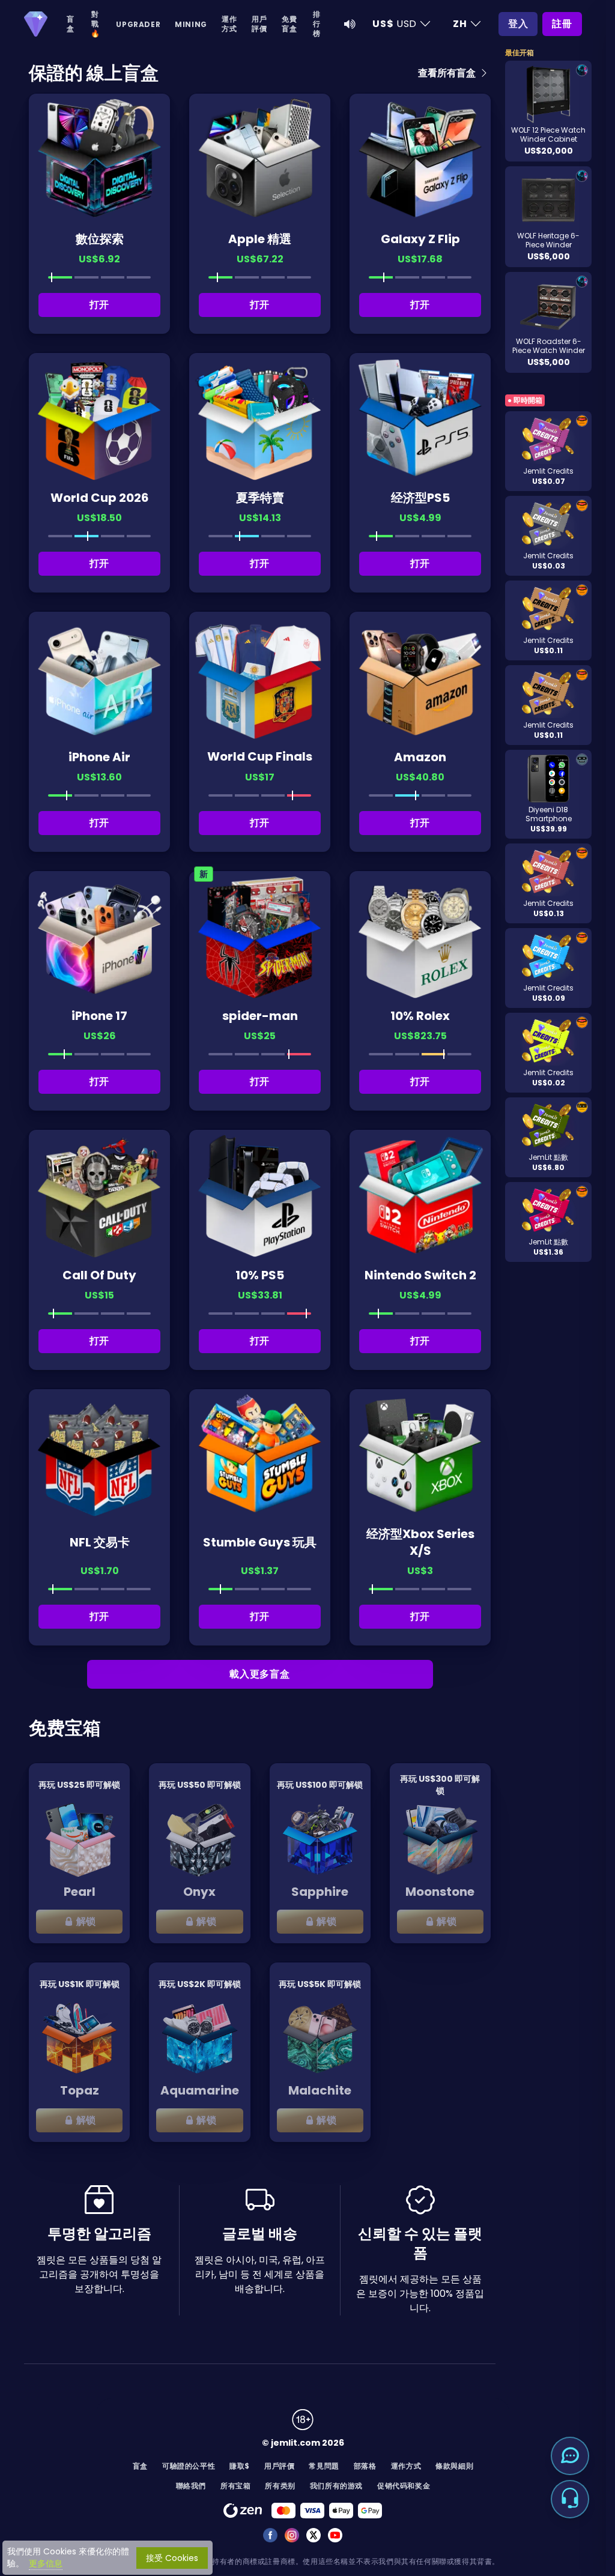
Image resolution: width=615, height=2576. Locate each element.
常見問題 (324, 2466)
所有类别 (280, 2486)
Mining (191, 24)
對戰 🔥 (95, 24)
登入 (518, 24)
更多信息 (46, 2563)
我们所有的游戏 (336, 2486)
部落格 (365, 2466)
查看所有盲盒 (448, 73)
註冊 (562, 24)
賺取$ (240, 2466)
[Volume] (350, 24)
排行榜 (317, 24)
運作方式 (229, 24)
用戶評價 (259, 24)
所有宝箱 (235, 2486)
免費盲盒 (289, 24)
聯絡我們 (191, 2486)
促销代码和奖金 (404, 2486)
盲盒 (71, 24)
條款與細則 (454, 2466)
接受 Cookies (172, 2558)
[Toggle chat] (570, 2456)
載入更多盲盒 (260, 1674)
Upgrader (138, 24)
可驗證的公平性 (189, 2466)
